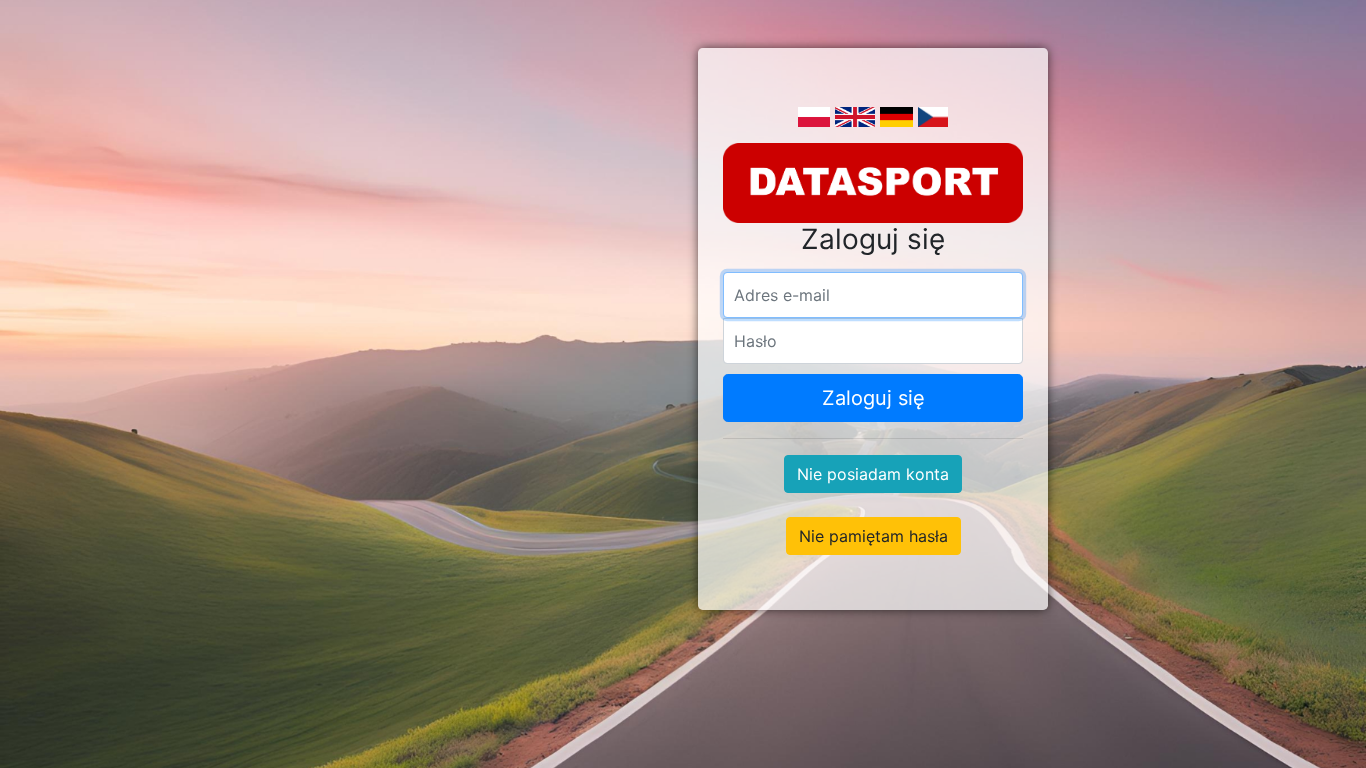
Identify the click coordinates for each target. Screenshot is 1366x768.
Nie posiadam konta (873, 474)
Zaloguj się (873, 398)
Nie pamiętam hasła (873, 536)
